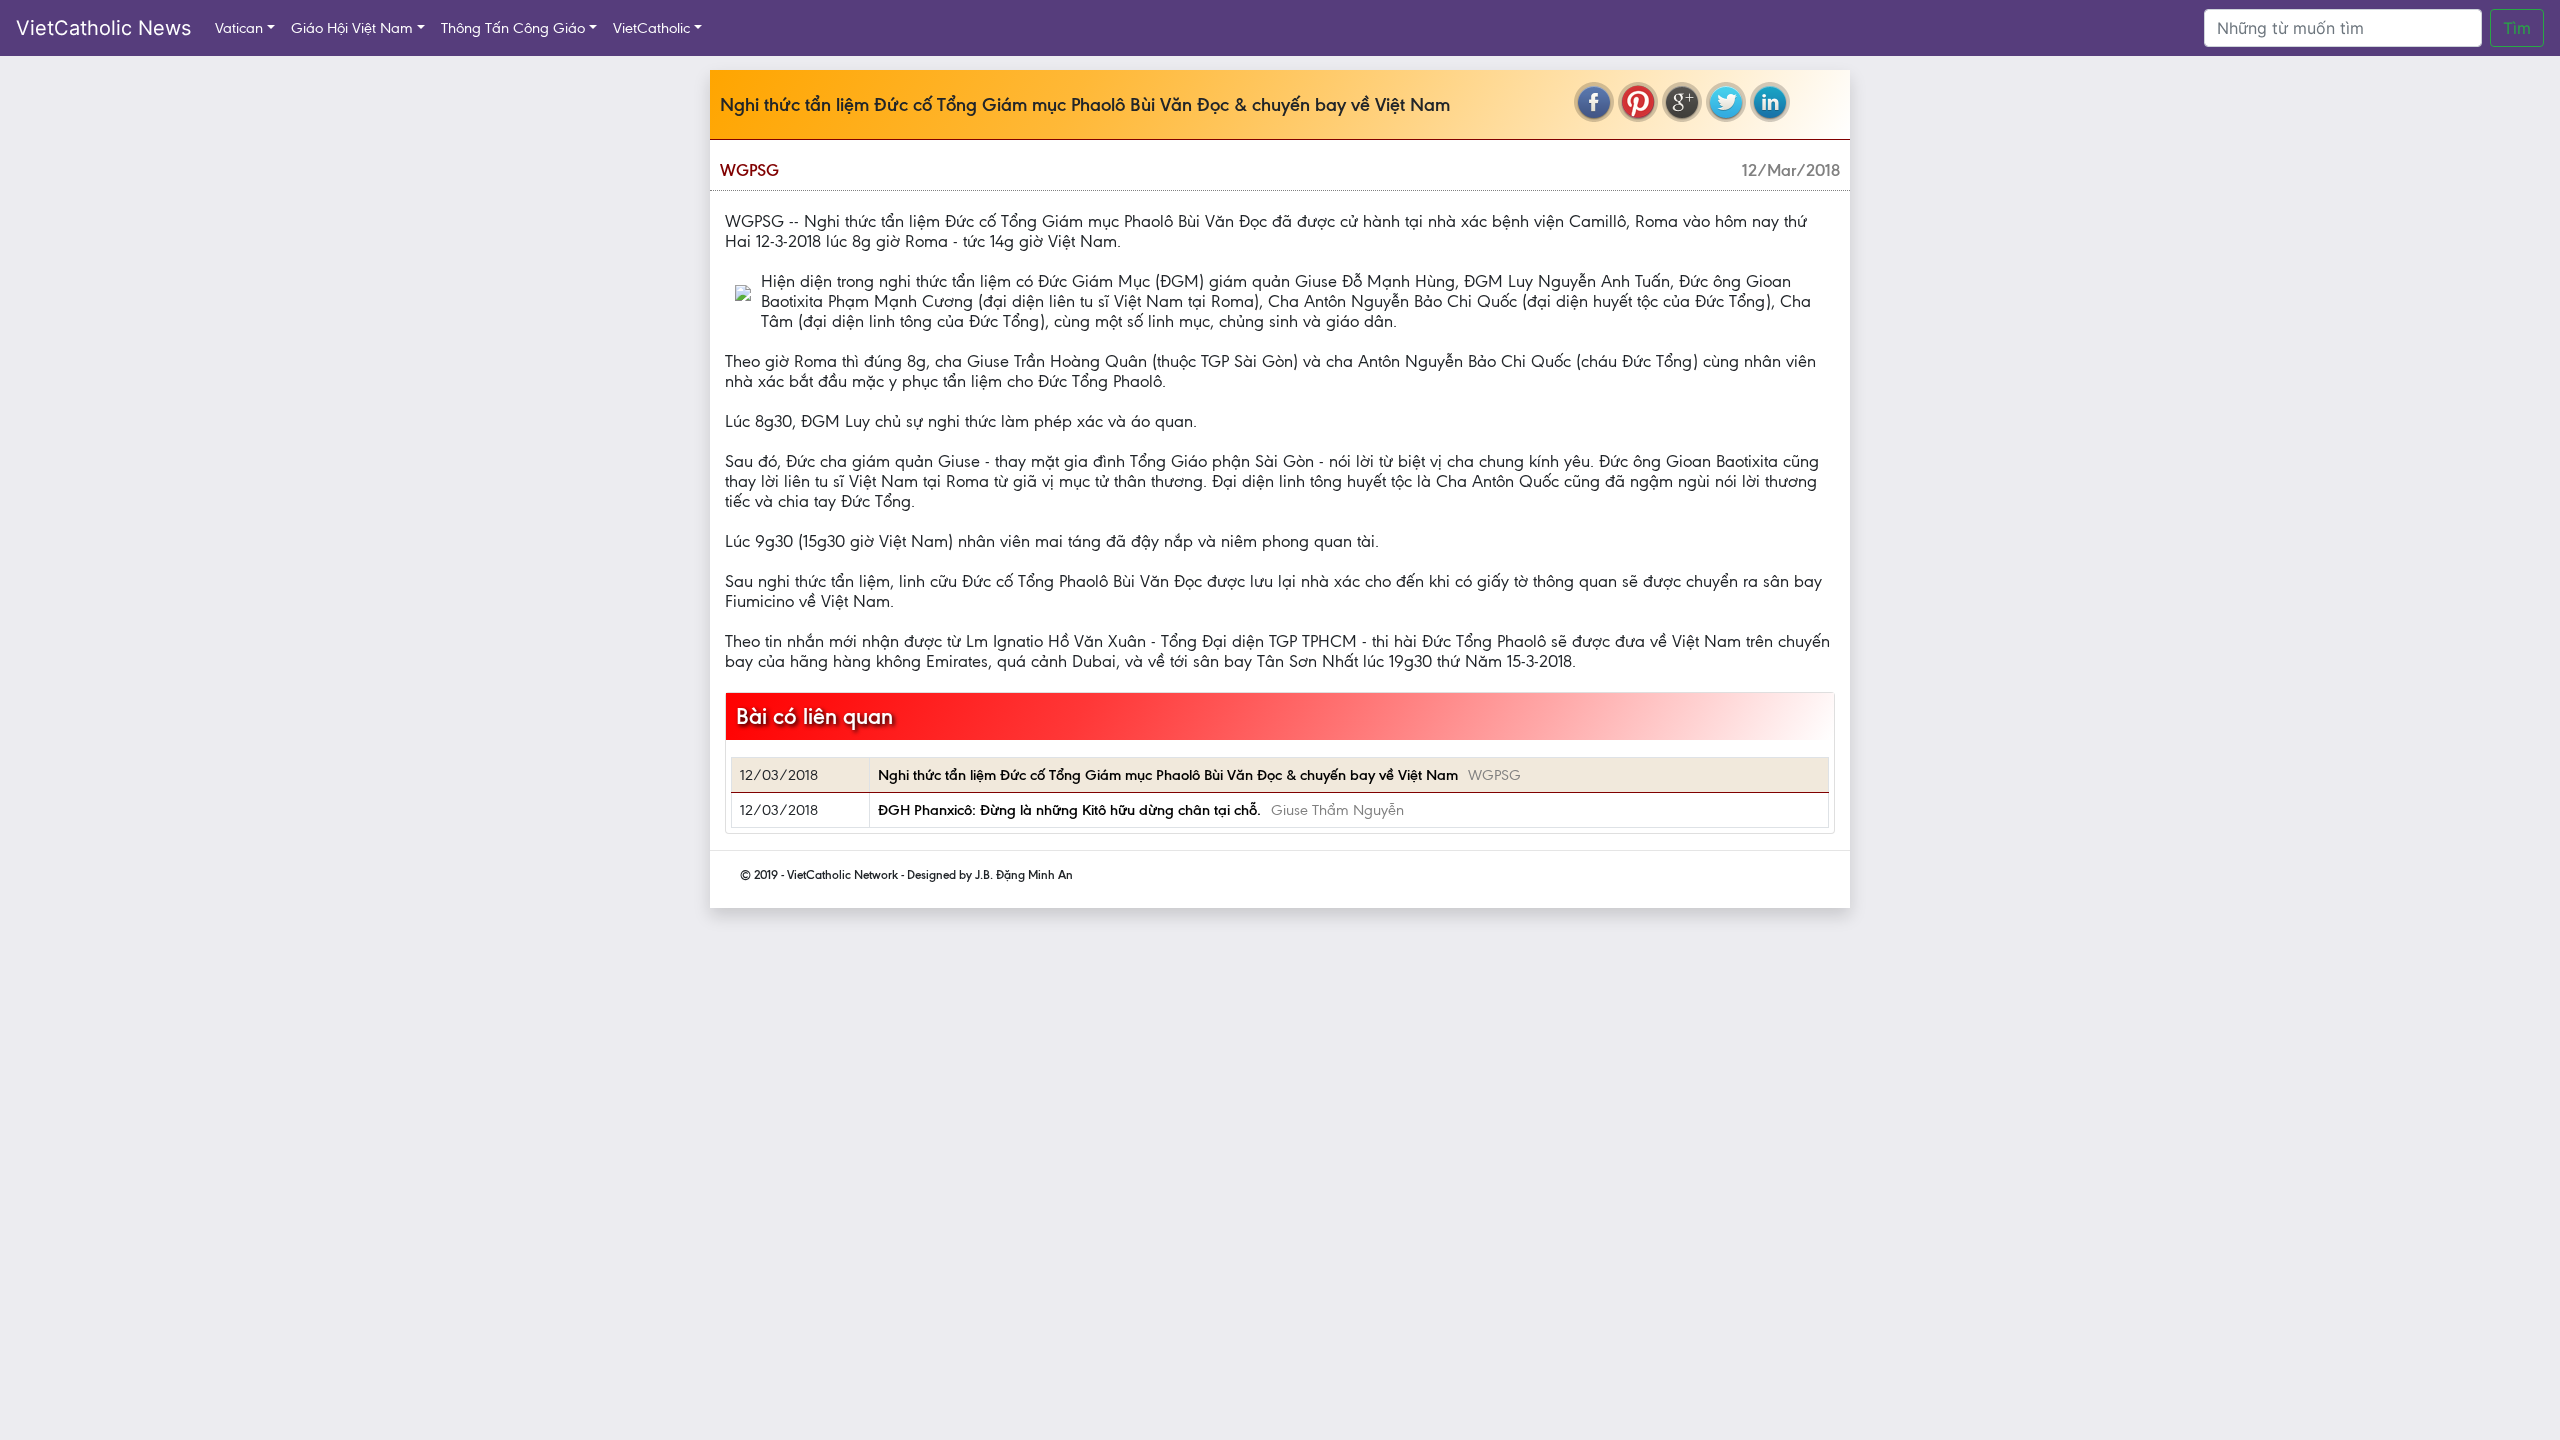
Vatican (239, 28)
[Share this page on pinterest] (1638, 102)
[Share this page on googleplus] (1682, 102)
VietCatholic (651, 28)
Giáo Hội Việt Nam (352, 28)
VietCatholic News (103, 28)
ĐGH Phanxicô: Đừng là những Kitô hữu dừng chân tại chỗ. (1069, 810)
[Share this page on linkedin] (1770, 102)
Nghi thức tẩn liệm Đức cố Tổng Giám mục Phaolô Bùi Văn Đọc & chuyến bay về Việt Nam (1168, 775)
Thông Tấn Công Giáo (513, 28)
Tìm (2517, 28)
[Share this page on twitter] (1726, 102)
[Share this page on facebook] (1594, 102)
